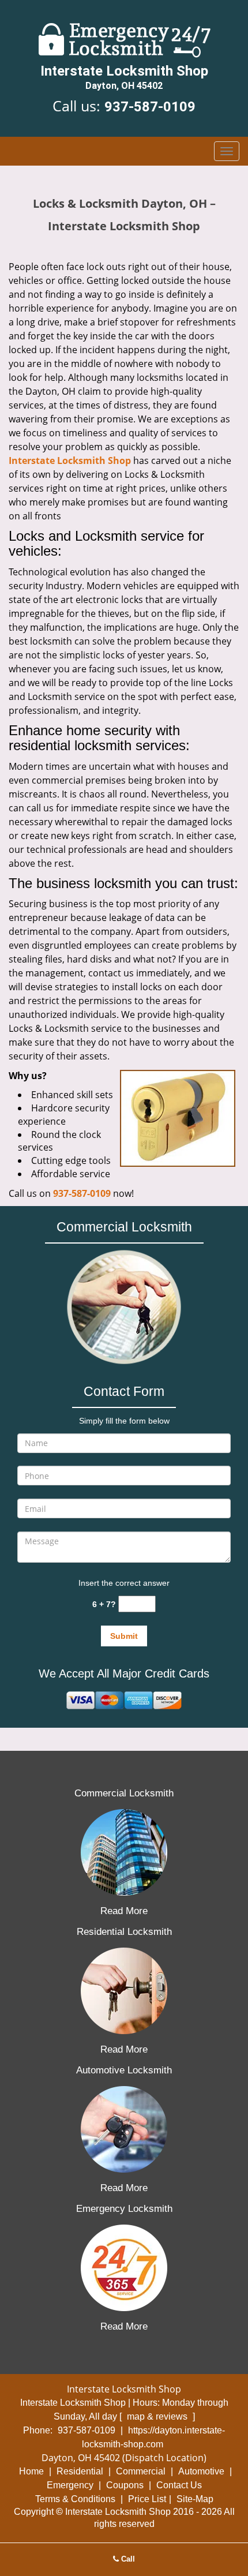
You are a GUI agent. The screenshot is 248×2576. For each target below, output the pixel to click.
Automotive (201, 2471)
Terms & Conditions (75, 2499)
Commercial (141, 2471)
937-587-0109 (150, 107)
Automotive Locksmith (124, 2070)
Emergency (70, 2485)
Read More (124, 1911)
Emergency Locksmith (124, 2209)
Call (127, 2559)
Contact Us (179, 2485)
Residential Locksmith (124, 1932)
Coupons (125, 2485)
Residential (80, 2471)
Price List (147, 2499)
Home (31, 2471)
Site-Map (195, 2499)
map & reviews (158, 2416)
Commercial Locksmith (124, 1793)
